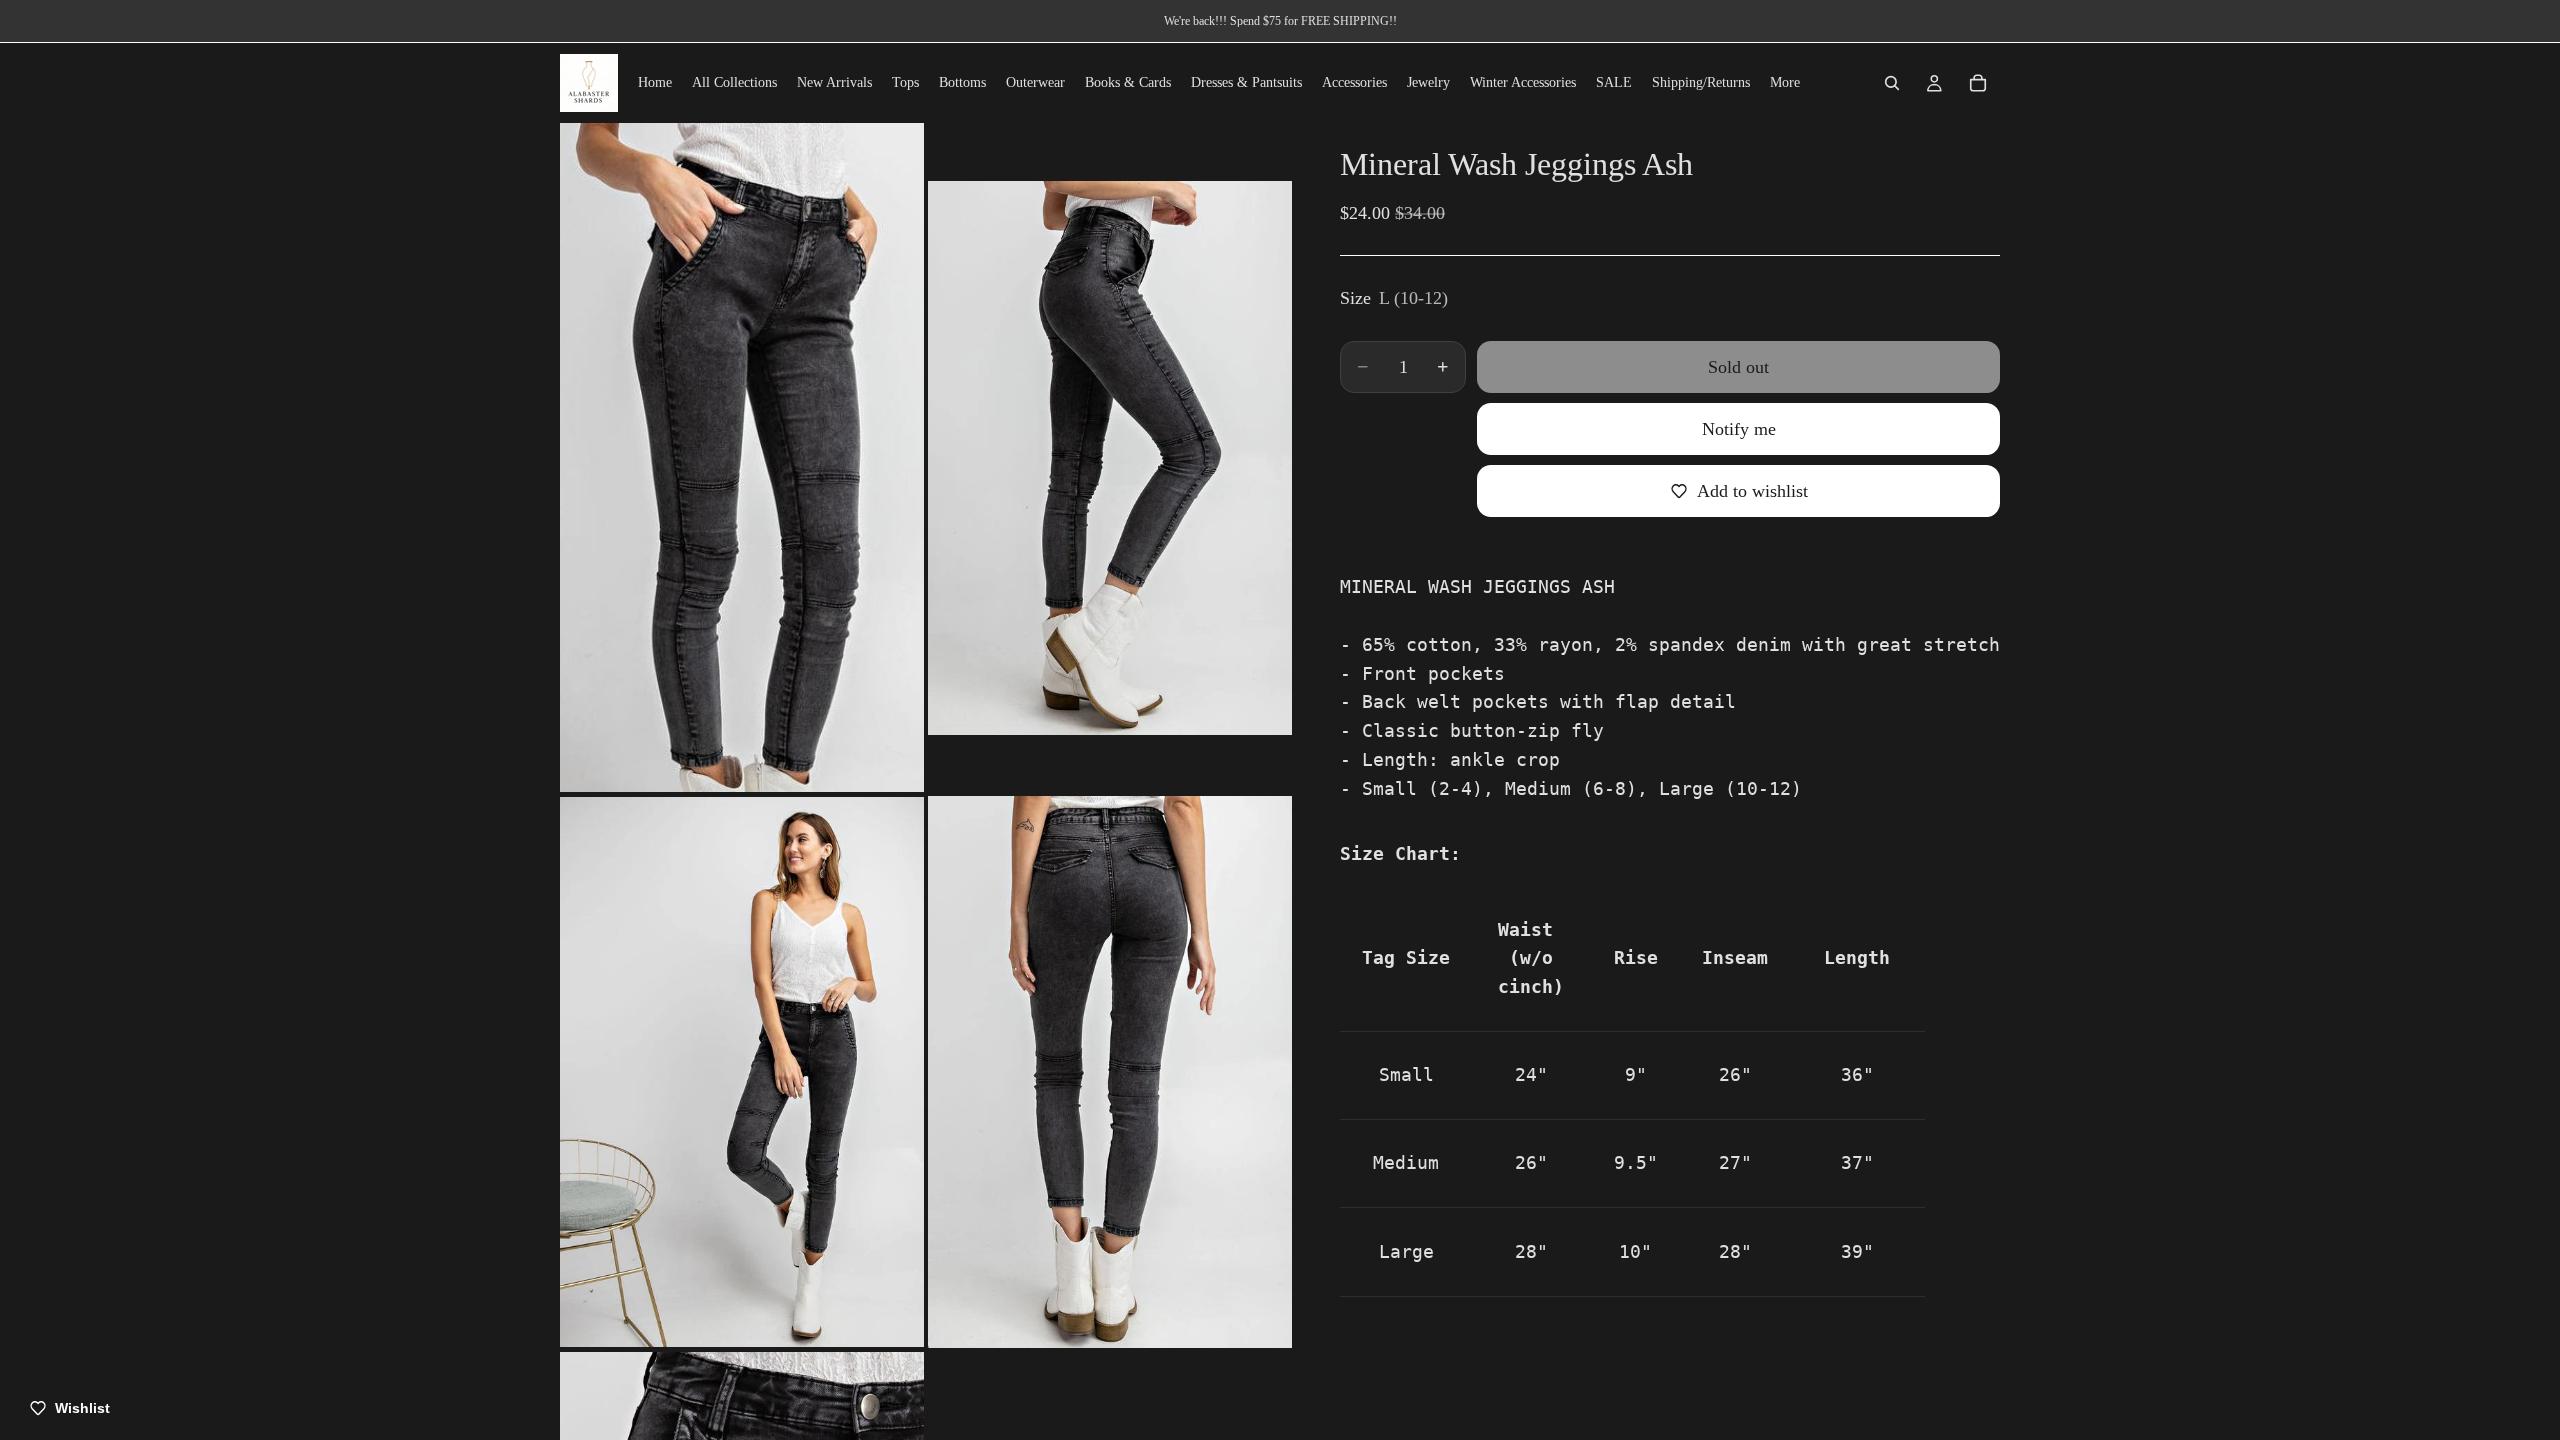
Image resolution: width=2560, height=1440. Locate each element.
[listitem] (1785, 83)
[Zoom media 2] (1110, 457)
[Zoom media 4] (1110, 1071)
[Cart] (1978, 83)
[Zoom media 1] (742, 457)
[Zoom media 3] (742, 1071)
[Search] (1892, 83)
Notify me (1739, 429)
